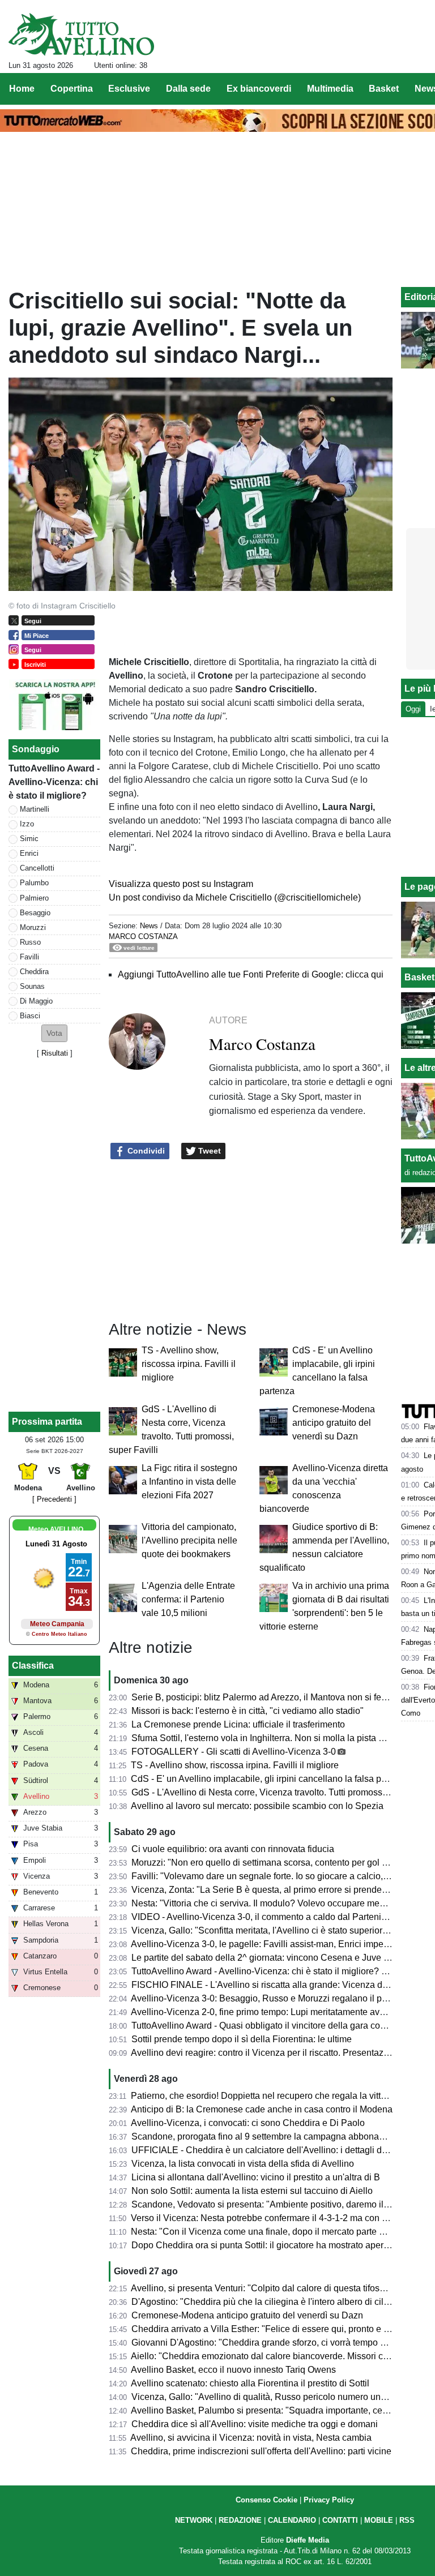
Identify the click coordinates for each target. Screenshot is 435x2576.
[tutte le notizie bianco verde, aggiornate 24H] (81, 35)
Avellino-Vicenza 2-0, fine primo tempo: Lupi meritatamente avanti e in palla (282, 2012)
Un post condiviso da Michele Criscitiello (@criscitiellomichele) (235, 897)
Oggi (413, 709)
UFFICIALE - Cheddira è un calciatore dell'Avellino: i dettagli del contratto (279, 2150)
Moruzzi (33, 927)
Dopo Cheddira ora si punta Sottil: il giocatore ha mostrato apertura (265, 2245)
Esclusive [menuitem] (129, 89)
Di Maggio (36, 1001)
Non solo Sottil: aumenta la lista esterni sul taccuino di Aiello (252, 2191)
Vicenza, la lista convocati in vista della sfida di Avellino (243, 2164)
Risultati (55, 1053)
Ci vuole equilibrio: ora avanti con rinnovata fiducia (233, 1849)
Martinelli (35, 809)
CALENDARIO (292, 2520)
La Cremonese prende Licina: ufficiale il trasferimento (238, 1724)
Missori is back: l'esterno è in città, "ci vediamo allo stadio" (248, 1711)
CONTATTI (340, 2520)
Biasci (30, 1016)
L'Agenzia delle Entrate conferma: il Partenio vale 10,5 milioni (188, 1599)
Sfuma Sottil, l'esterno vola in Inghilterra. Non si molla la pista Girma (267, 1738)
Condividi (145, 1151)
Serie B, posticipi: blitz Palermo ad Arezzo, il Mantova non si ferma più (271, 1697)
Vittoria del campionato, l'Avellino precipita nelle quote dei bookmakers (189, 1540)
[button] (54, 1033)
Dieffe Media (308, 2540)
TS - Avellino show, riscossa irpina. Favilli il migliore (189, 1364)
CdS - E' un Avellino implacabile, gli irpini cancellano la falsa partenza (271, 1779)
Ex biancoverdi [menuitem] (259, 89)
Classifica (33, 1666)
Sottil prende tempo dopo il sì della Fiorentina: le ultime (242, 2039)
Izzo (27, 824)
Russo (30, 942)
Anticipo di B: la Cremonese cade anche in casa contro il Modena (262, 2109)
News (149, 926)
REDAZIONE (240, 2520)
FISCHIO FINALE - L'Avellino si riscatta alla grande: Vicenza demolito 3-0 (279, 1985)
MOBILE (379, 2520)
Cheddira (34, 972)
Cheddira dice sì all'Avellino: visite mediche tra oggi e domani (255, 2424)
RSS (407, 2520)
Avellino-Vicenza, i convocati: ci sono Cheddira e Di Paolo (248, 2123)
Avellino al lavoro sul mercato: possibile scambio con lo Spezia (257, 1806)
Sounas (32, 986)
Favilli (29, 957)
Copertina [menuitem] (72, 89)
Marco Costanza (143, 936)
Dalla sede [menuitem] (188, 89)
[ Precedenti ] (54, 1499)
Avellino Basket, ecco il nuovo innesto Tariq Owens (233, 2370)
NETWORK (194, 2520)
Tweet (208, 1151)
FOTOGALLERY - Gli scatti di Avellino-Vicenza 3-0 (234, 1752)
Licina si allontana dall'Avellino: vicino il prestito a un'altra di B (256, 2177)
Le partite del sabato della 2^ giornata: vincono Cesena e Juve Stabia (270, 1958)
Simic (29, 839)
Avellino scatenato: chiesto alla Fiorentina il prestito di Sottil (250, 2383)
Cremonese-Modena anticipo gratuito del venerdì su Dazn (334, 1423)
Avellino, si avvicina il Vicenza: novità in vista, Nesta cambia (251, 2438)
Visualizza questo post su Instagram (181, 884)
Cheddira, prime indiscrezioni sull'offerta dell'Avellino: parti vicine (261, 2451)
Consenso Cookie (266, 2500)
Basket (419, 977)
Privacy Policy (329, 2500)
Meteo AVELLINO (56, 1529)
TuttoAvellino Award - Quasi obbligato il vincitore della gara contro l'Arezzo (281, 2026)
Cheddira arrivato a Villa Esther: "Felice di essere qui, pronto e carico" (271, 2329)
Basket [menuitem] (384, 89)
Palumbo (34, 883)
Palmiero (34, 898)
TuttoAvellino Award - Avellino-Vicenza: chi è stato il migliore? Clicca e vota (282, 1971)
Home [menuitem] (22, 89)
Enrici (29, 853)
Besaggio (35, 913)
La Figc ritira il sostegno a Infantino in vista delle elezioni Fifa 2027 (189, 1482)
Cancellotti (37, 868)
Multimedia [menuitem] (330, 89)
